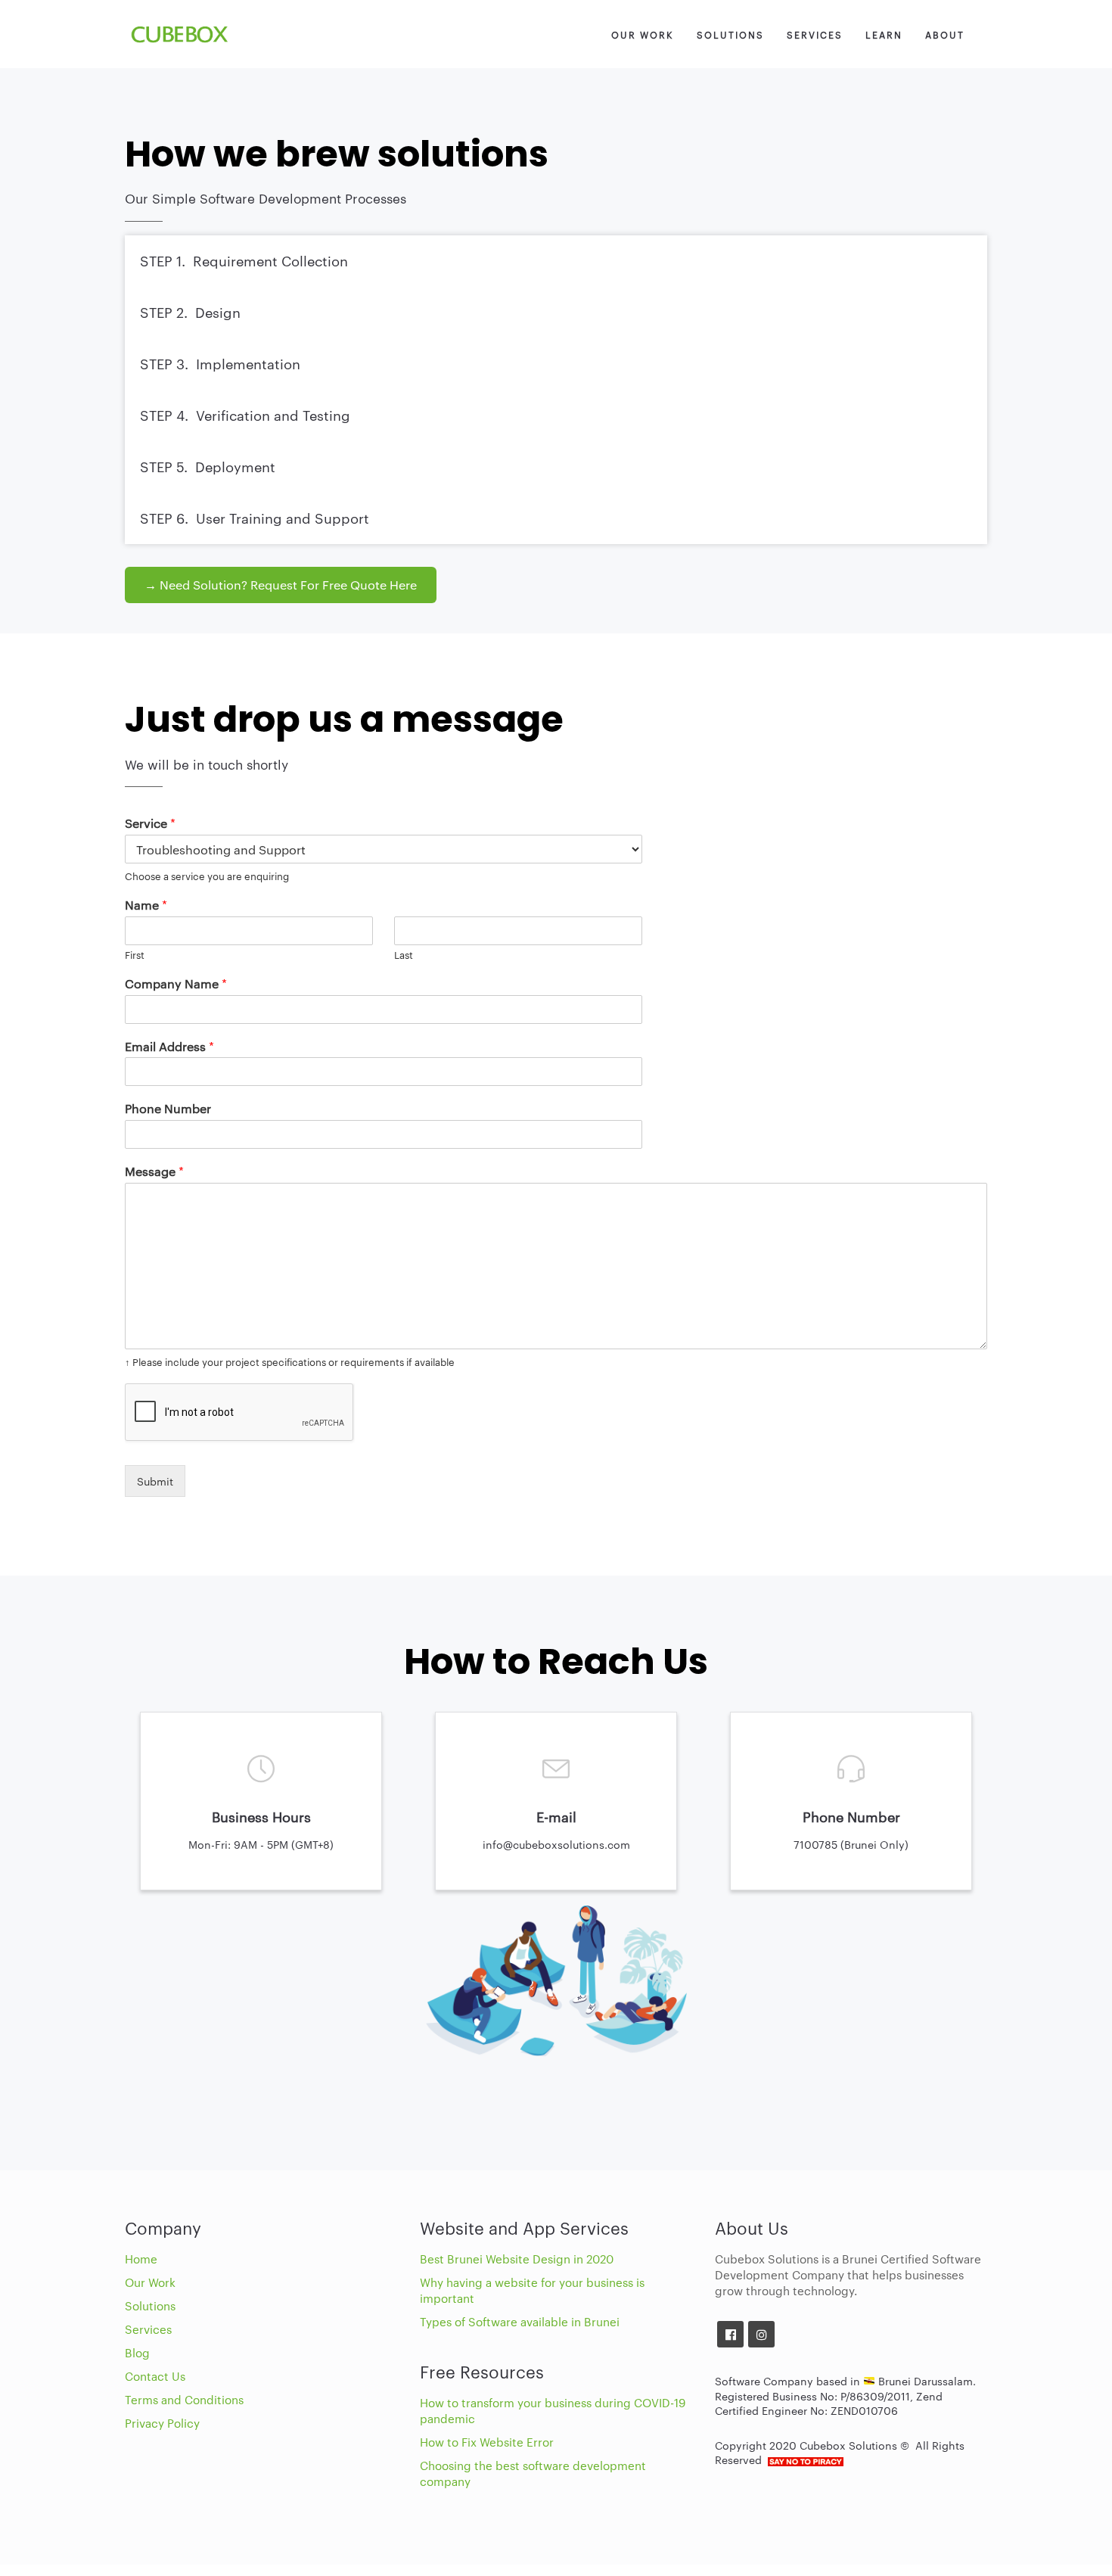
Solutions (730, 34)
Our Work (643, 34)
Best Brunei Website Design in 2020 (517, 2259)
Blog (137, 2352)
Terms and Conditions (184, 2399)
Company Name (176, 984)
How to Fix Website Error (487, 2442)
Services (815, 34)
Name (146, 905)
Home (141, 2259)
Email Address (169, 1047)
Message (154, 1171)
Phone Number (168, 1109)
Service (150, 823)
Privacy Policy (162, 2423)
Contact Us (155, 2376)
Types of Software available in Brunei (520, 2321)
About (945, 34)
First (135, 955)
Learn (884, 34)
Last (404, 955)
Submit (155, 1481)
